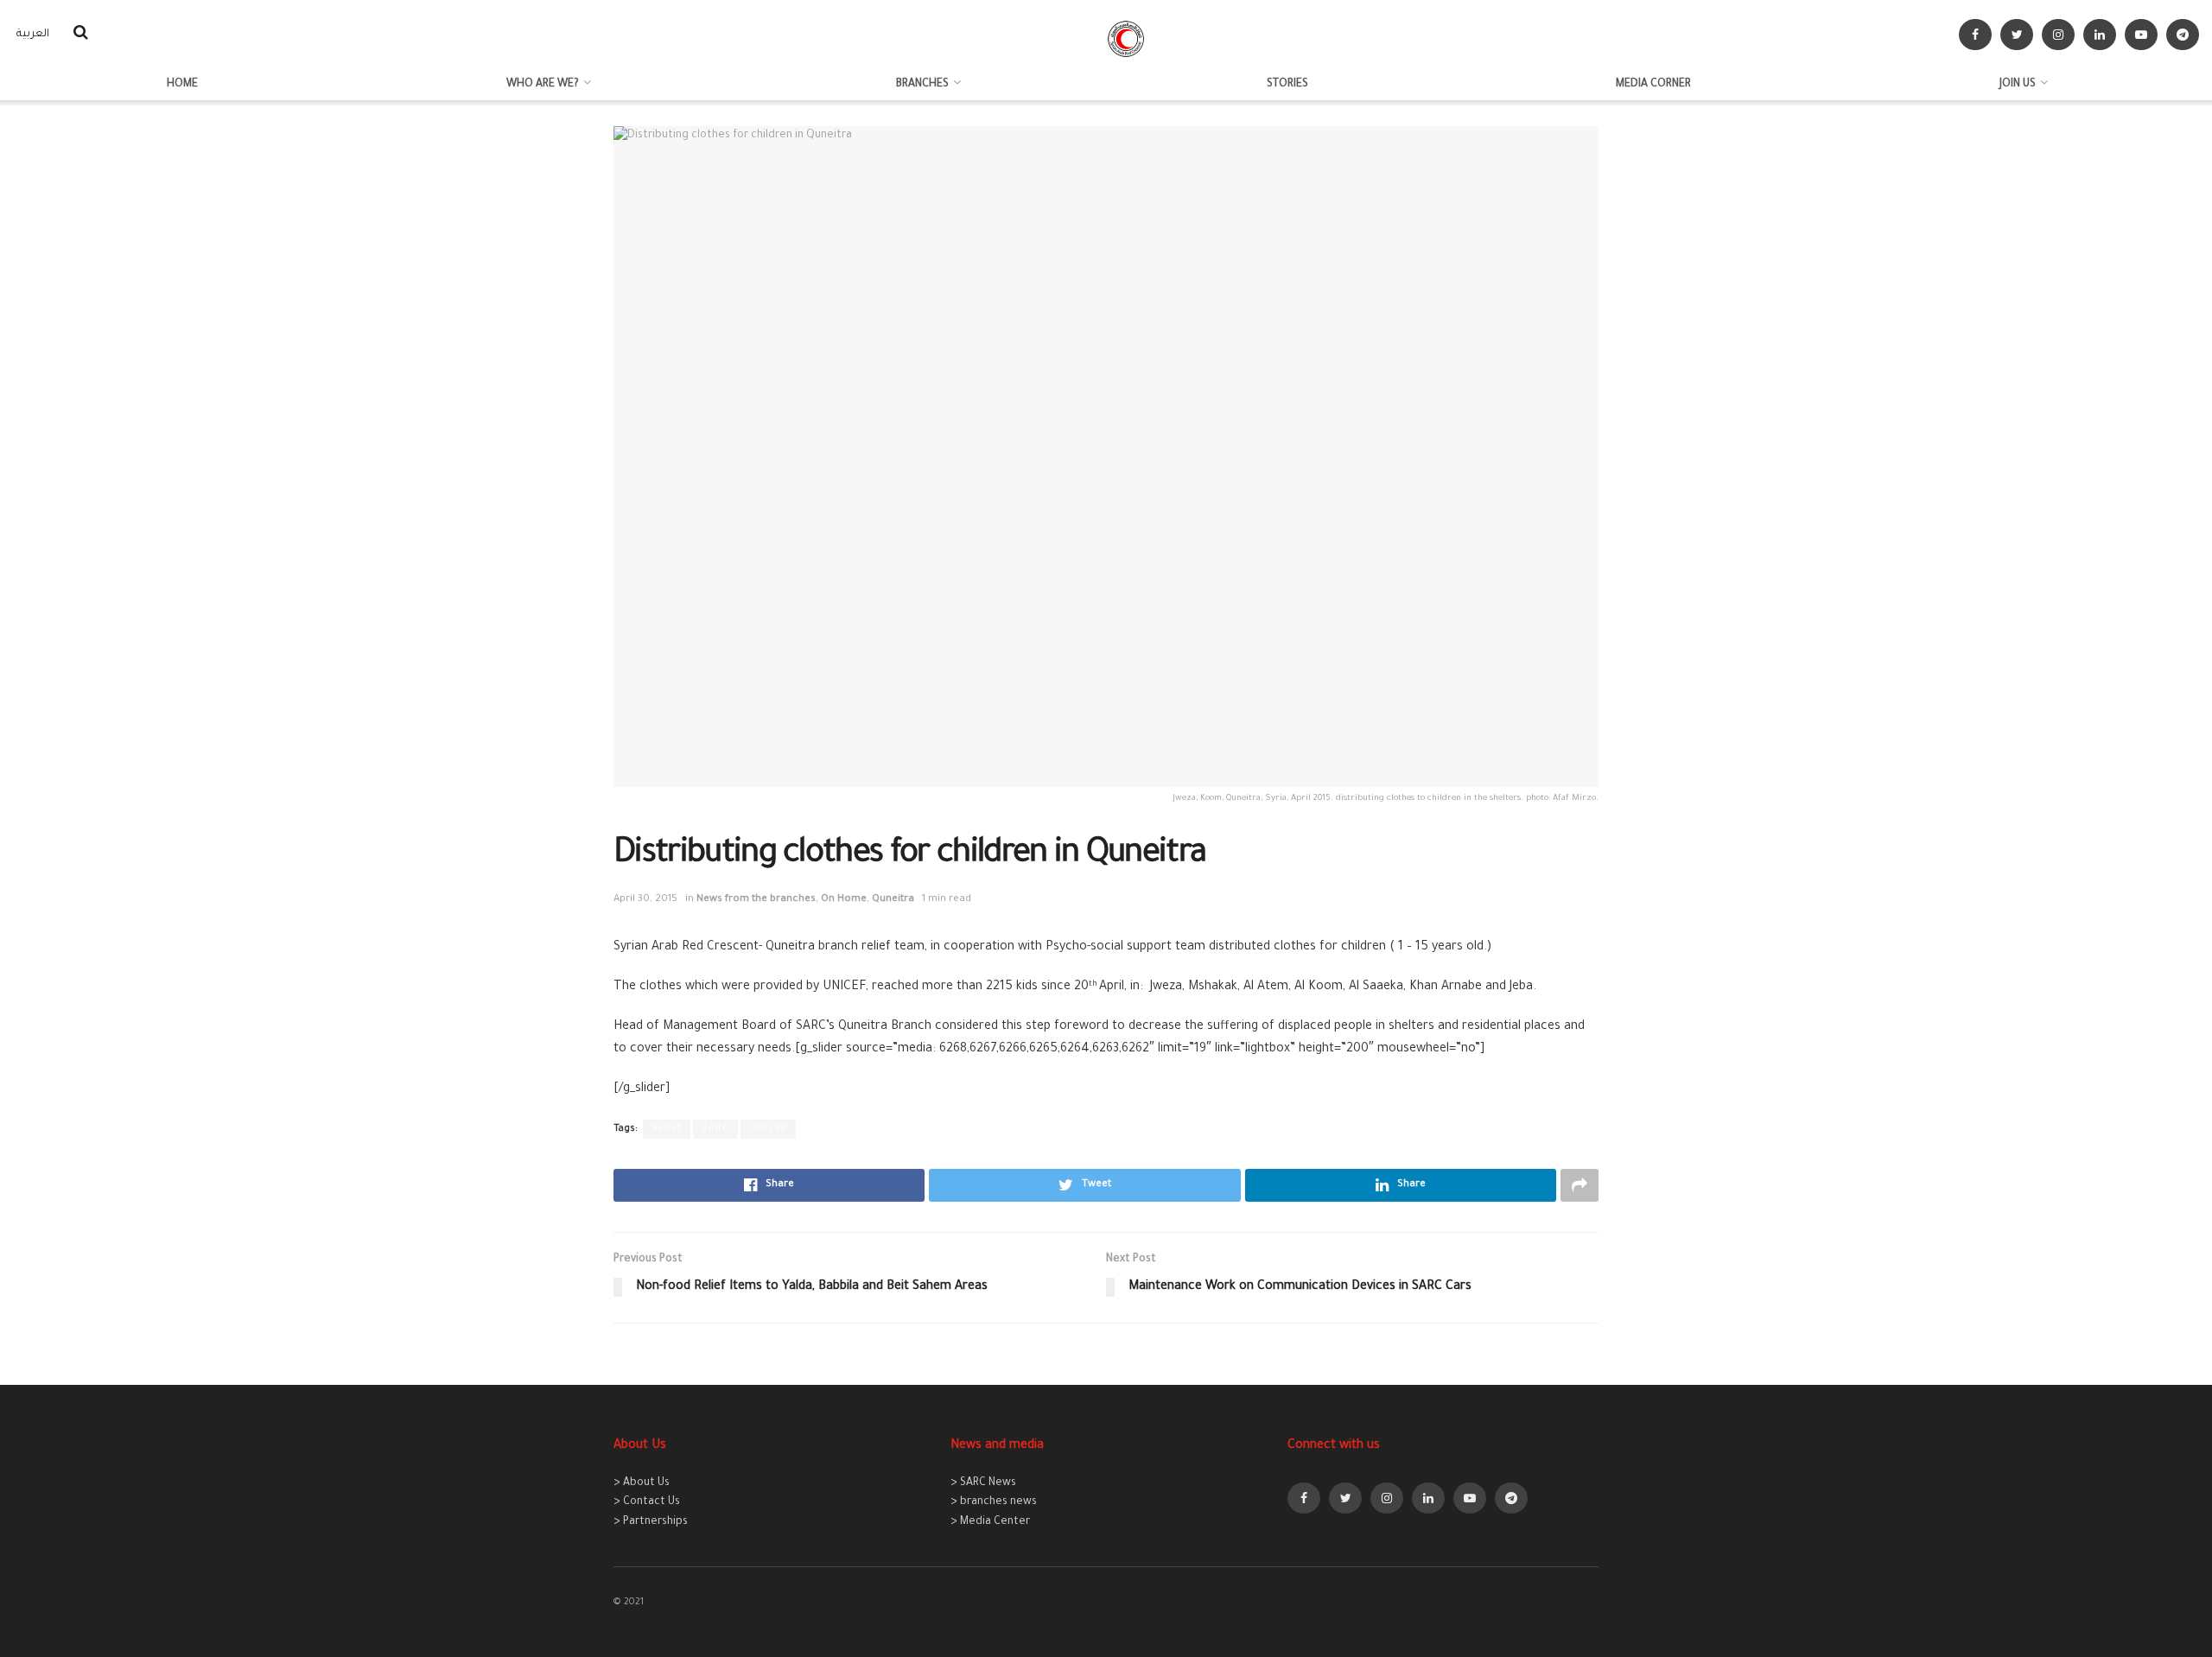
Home (182, 85)
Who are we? (543, 85)
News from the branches (756, 900)
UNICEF (768, 1129)
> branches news (994, 1502)
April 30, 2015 (645, 900)
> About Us (642, 1483)
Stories (1287, 85)
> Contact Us (647, 1502)
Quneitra (893, 900)
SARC (715, 1129)
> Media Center (990, 1522)
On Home (844, 900)
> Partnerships (651, 1522)
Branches (922, 85)
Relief (667, 1129)
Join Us (2018, 85)
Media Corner (1653, 85)
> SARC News (983, 1483)
